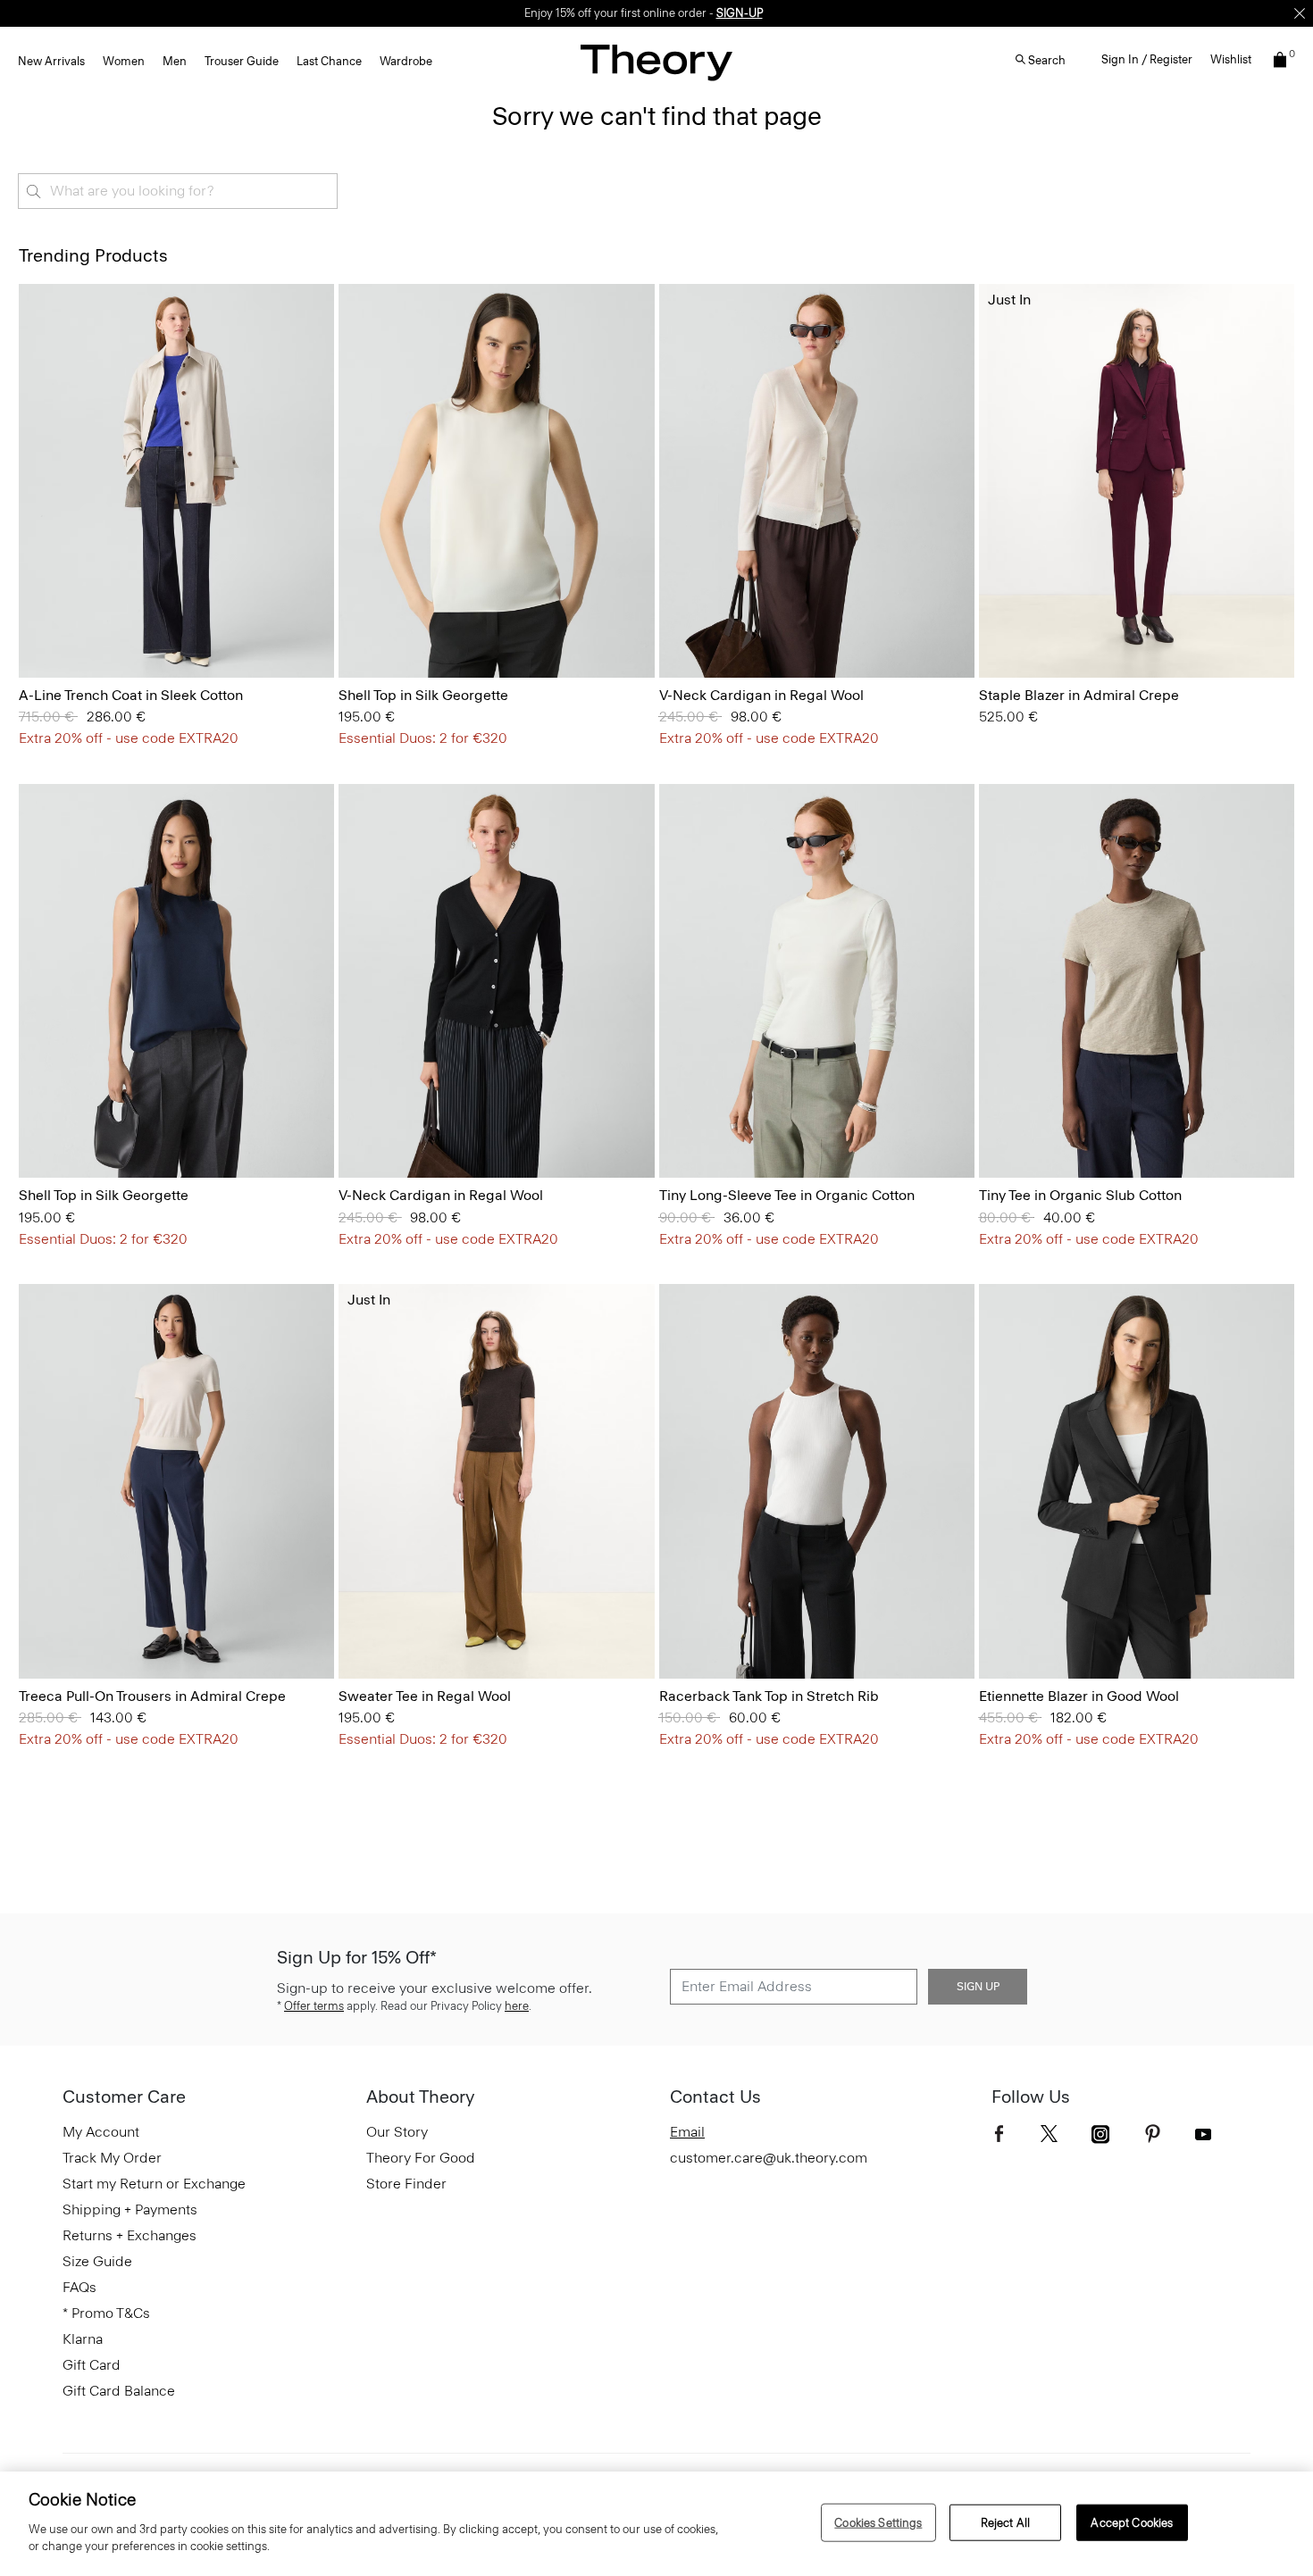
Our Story (397, 2132)
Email (687, 2132)
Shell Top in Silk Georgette (423, 695)
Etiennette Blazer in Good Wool (1079, 1696)
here (517, 2006)
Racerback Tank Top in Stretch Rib (769, 1696)
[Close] (1300, 13)
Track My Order (112, 2158)
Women (124, 61)
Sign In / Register (1147, 59)
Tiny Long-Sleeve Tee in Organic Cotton (787, 1195)
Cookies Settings (878, 2522)
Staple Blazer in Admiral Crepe (1079, 695)
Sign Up (978, 1987)
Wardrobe (406, 61)
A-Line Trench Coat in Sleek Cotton (131, 695)
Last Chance (329, 61)
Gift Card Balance (119, 2391)
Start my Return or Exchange (154, 2184)
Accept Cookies (1132, 2522)
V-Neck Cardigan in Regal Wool (761, 695)
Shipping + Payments (130, 2209)
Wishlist (1231, 59)
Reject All (1005, 2522)
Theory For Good (421, 2158)
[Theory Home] (656, 62)
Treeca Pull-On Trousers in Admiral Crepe (152, 1696)
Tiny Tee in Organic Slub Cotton (1080, 1195)
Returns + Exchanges (130, 2235)
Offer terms (314, 2006)
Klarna (83, 2339)
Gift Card (92, 2365)
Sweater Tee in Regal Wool (425, 1696)
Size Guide (97, 2261)
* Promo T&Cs (106, 2313)
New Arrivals (51, 61)
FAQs (79, 2287)
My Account (101, 2132)
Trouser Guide (242, 61)
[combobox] (178, 191)
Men (175, 61)
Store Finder (406, 2184)
